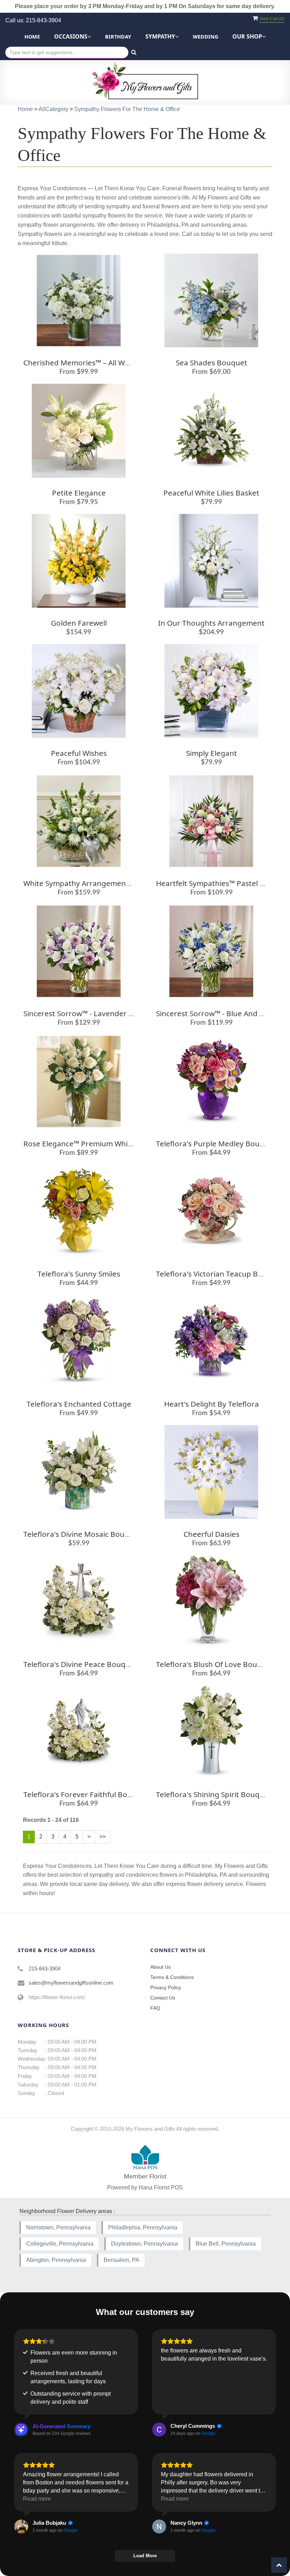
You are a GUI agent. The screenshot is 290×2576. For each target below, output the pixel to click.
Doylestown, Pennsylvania (144, 2244)
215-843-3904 (45, 1969)
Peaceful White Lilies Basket (211, 493)
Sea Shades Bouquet (211, 363)
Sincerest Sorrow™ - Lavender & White (89, 1013)
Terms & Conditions (172, 1977)
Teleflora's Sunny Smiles (79, 1274)
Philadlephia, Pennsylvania (143, 2227)
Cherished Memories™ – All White (81, 363)
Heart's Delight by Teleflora (211, 1404)
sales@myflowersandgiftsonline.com (71, 1983)
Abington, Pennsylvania (56, 2260)
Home (32, 37)
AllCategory (53, 109)
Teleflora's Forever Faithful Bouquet (86, 1794)
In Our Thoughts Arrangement (211, 623)
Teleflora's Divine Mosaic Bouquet (82, 1534)
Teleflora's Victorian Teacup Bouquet (220, 1274)
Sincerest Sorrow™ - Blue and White (218, 1013)
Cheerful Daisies (211, 1534)
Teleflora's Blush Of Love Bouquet (215, 1664)
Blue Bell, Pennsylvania (226, 2244)
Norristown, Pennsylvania (58, 2227)
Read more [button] (37, 2499)
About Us (161, 1967)
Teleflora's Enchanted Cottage (79, 1404)
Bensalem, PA (121, 2260)
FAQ (155, 2008)
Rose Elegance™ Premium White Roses (90, 1144)
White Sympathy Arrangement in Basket (93, 883)
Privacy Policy (166, 1987)
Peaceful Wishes (79, 753)
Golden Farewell (79, 623)
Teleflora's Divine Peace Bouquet (80, 1664)
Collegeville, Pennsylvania (60, 2244)
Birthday (118, 37)
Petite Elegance (79, 493)
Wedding (205, 37)
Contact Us (163, 1998)
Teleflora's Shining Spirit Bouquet (214, 1794)
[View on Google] (159, 2430)
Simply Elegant (211, 753)
